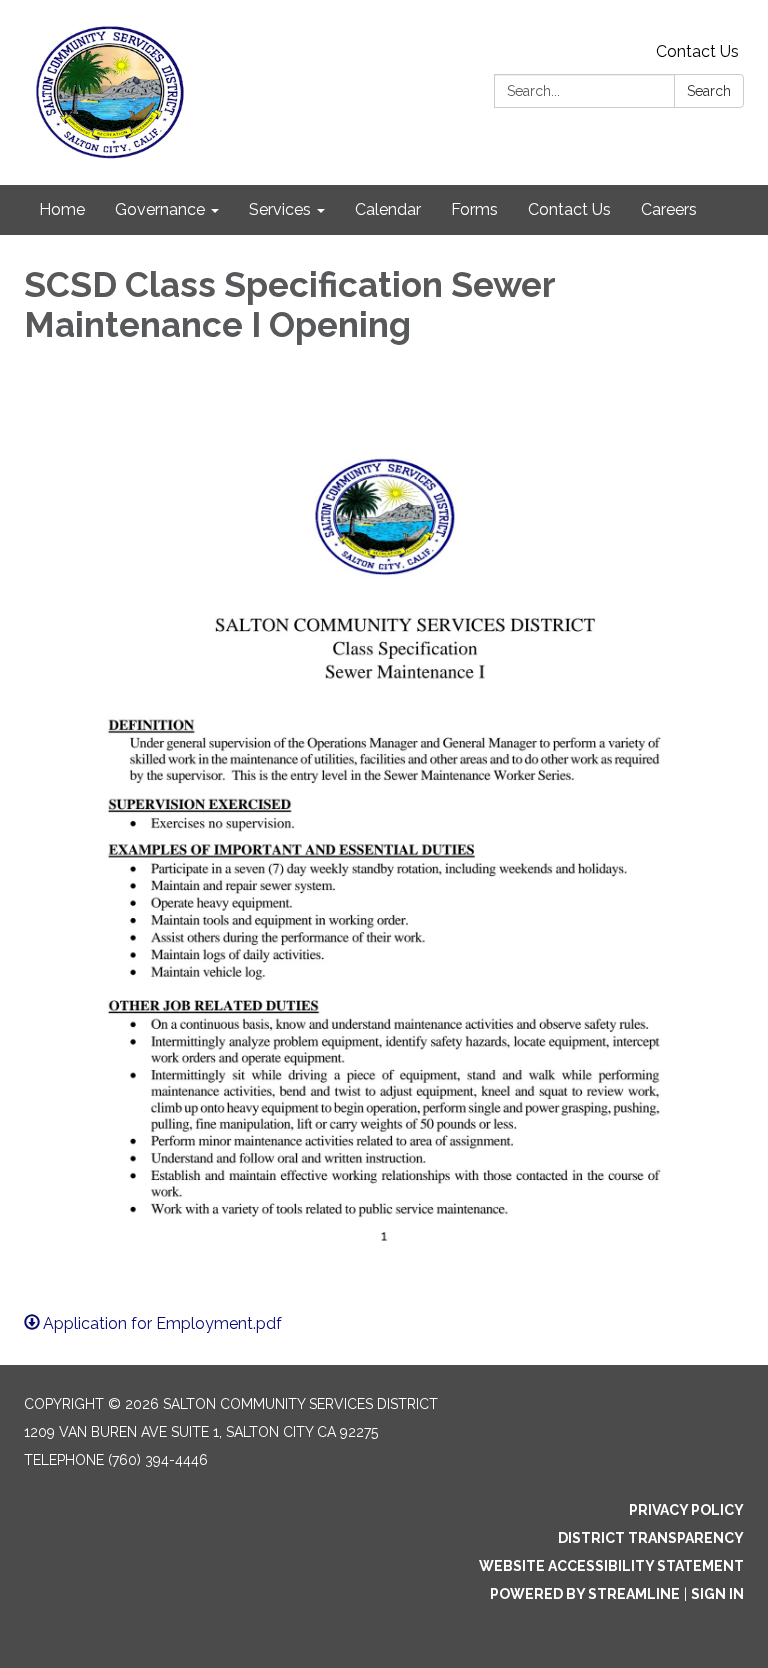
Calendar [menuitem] (388, 209)
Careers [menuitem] (669, 209)
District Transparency (651, 1538)
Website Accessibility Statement (611, 1566)
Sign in (717, 1594)
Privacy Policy (686, 1510)
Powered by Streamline (585, 1594)
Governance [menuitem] (160, 209)
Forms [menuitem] (474, 209)
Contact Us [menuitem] (569, 209)
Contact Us (697, 51)
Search (709, 91)
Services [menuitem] (280, 209)
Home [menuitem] (62, 209)
